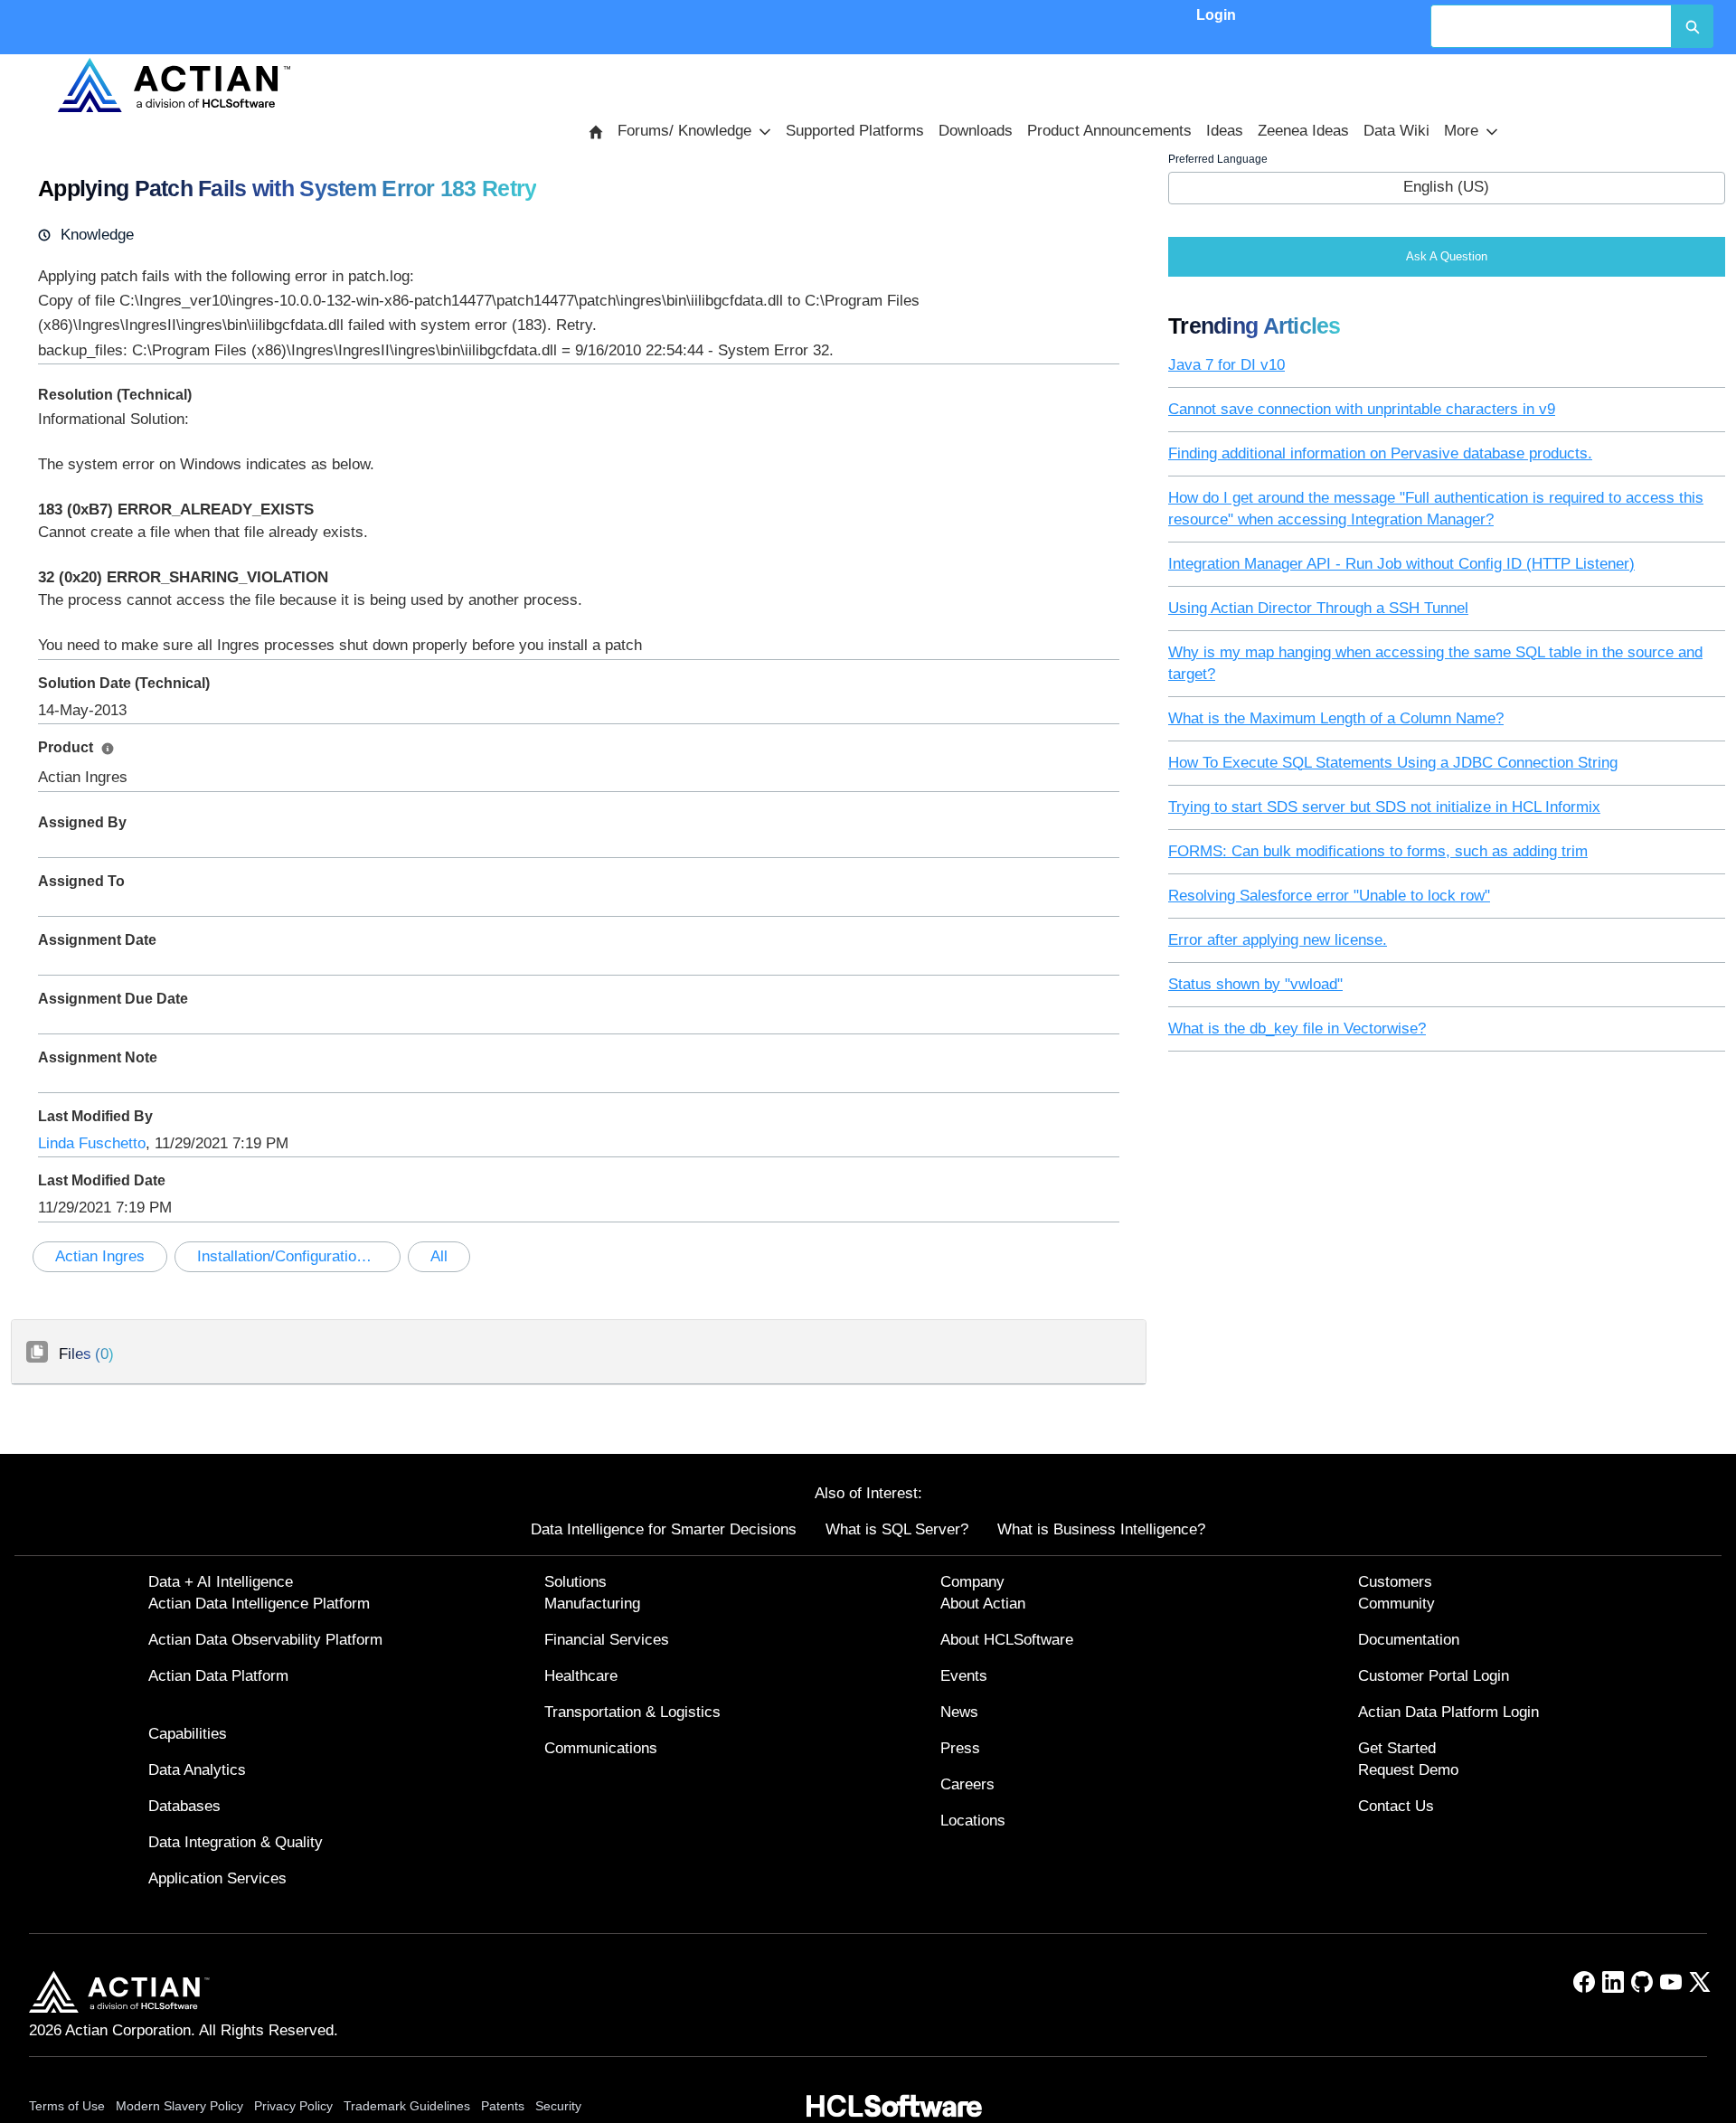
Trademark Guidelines (407, 2106)
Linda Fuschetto (92, 1143)
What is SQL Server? (897, 1529)
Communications (601, 1748)
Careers (967, 1784)
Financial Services (607, 1640)
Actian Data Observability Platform (265, 1640)
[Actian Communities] (174, 85)
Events (964, 1676)
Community (1396, 1604)
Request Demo (1408, 1770)
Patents (503, 2106)
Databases (184, 1806)
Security (558, 2106)
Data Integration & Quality (236, 1842)
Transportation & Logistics (632, 1712)
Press (960, 1748)
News (959, 1712)
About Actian (983, 1604)
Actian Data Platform (218, 1676)
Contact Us (1396, 1806)
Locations (973, 1821)
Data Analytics (197, 1770)
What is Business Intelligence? (1101, 1529)
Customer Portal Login (1434, 1676)
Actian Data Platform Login (1448, 1712)
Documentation (1409, 1640)
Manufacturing (592, 1604)
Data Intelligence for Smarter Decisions (664, 1529)
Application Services (217, 1878)
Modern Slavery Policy (179, 2106)
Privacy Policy (293, 2106)
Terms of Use (67, 2106)
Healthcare (581, 1676)
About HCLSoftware (1007, 1640)
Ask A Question (1447, 256)
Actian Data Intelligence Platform (259, 1604)
